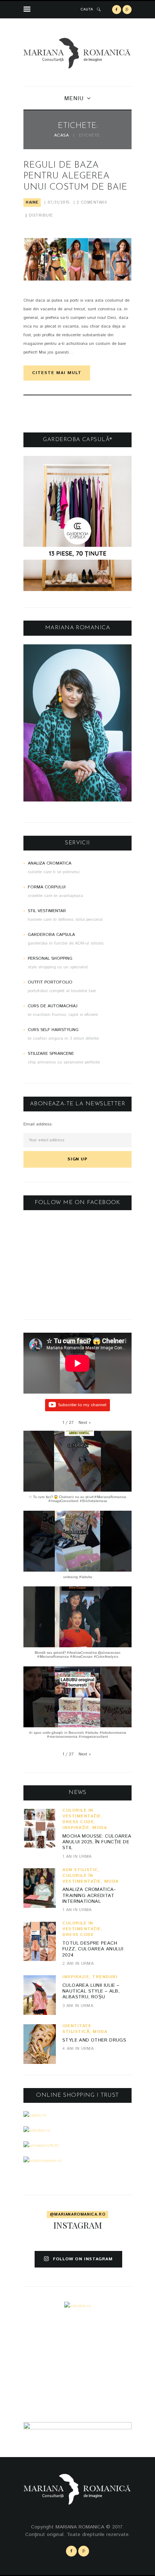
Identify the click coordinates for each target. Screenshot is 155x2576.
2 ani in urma (78, 1964)
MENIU (74, 99)
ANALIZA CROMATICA (50, 863)
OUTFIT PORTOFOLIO (50, 982)
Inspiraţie (76, 1828)
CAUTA (87, 9)
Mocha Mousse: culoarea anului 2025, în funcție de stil (97, 1842)
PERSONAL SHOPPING (50, 958)
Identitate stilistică (77, 2029)
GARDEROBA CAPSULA (51, 935)
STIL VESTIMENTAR (47, 911)
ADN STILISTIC (80, 1870)
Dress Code (78, 1822)
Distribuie (41, 216)
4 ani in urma (78, 2049)
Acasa (62, 136)
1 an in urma (77, 1857)
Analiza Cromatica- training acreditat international (89, 1896)
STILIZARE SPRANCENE (51, 1054)
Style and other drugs (94, 2040)
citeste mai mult (57, 373)
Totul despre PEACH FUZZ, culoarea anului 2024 (93, 1949)
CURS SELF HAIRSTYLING (53, 1030)
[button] (85, 1423)
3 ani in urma (78, 2006)
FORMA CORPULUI (47, 887)
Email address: (38, 1124)
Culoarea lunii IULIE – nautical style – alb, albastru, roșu (91, 1991)
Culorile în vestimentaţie (82, 1813)
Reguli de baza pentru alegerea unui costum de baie (75, 176)
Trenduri (105, 1977)
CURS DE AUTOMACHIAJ (53, 1006)
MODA (99, 1828)
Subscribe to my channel (82, 1405)
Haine (32, 203)
